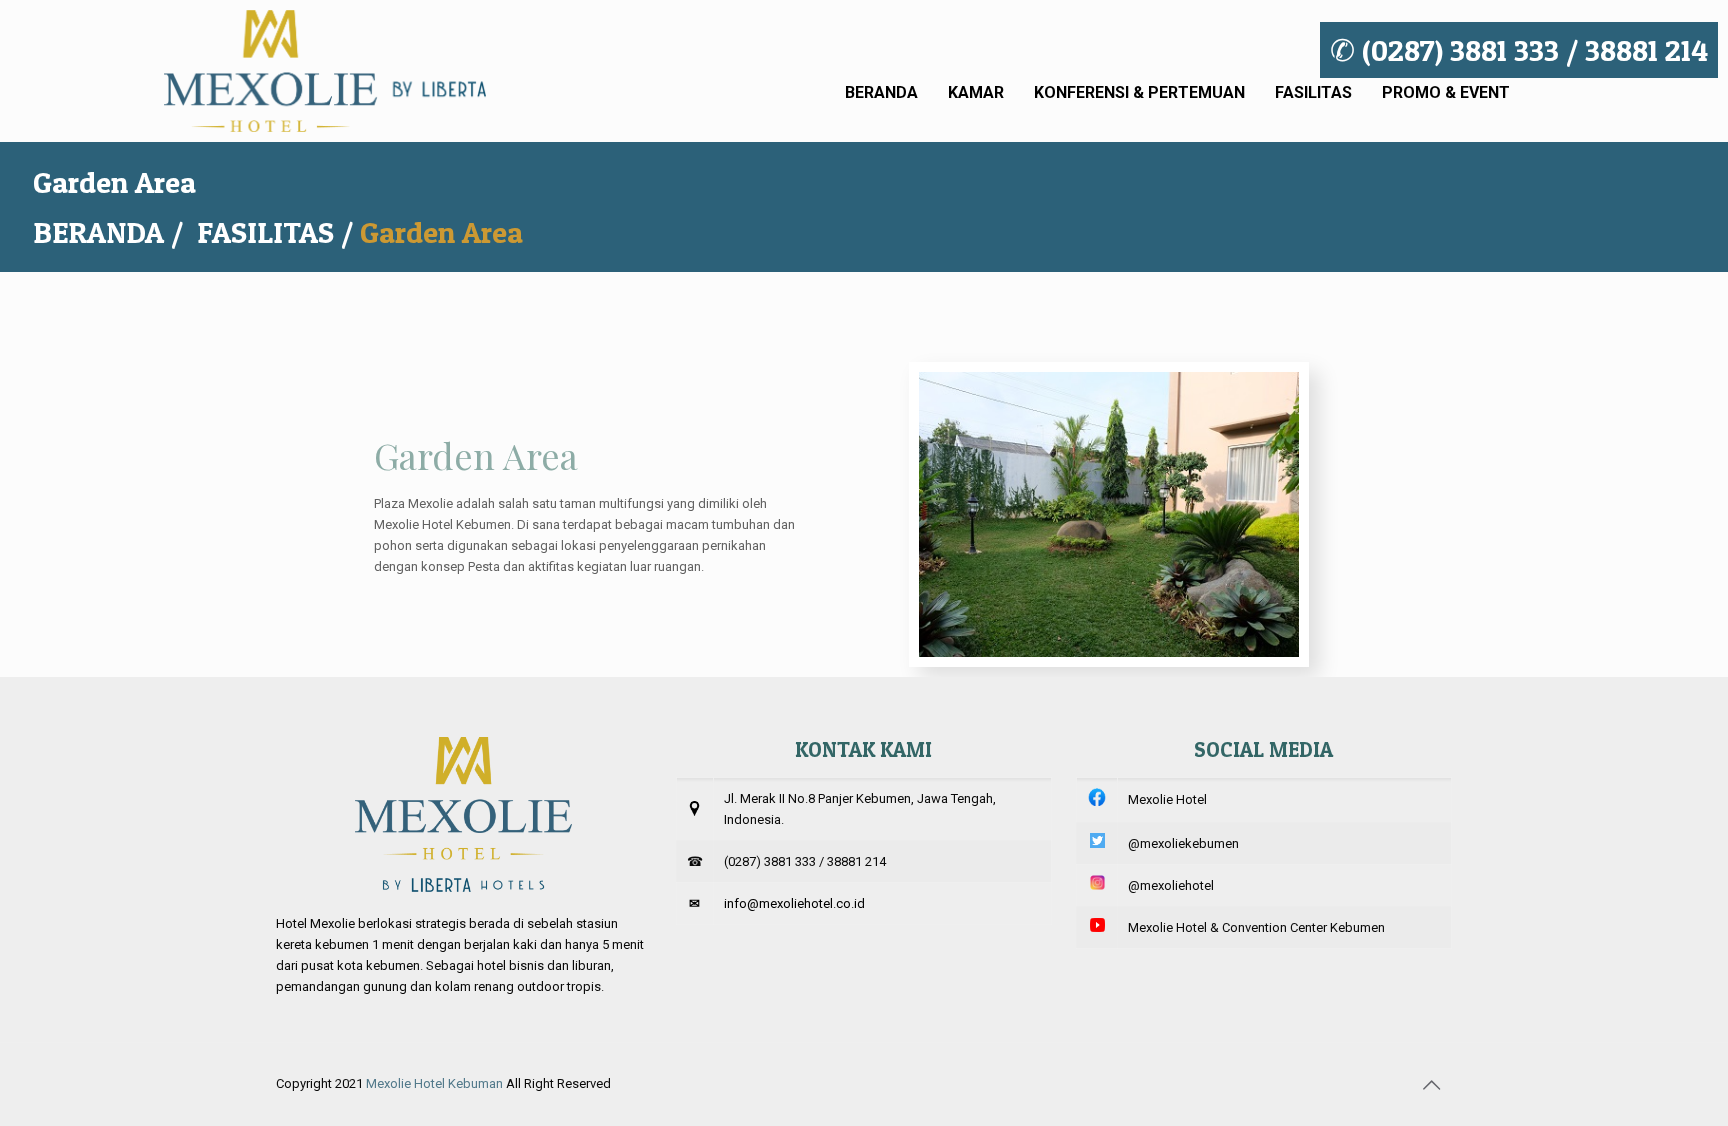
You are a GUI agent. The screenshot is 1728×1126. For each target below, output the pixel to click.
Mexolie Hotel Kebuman (434, 1083)
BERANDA (98, 232)
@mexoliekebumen (1183, 843)
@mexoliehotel (1171, 885)
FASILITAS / (278, 232)
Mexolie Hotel (1167, 799)
